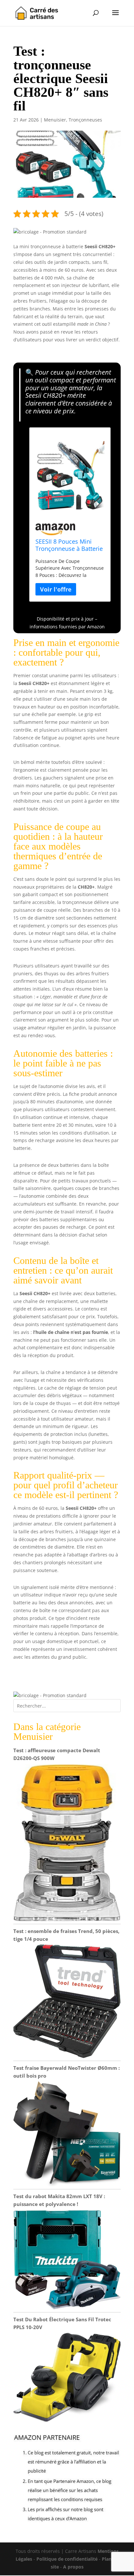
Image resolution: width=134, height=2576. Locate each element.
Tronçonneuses (85, 120)
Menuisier (55, 120)
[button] (50, 232)
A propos (73, 2567)
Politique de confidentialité (67, 2559)
